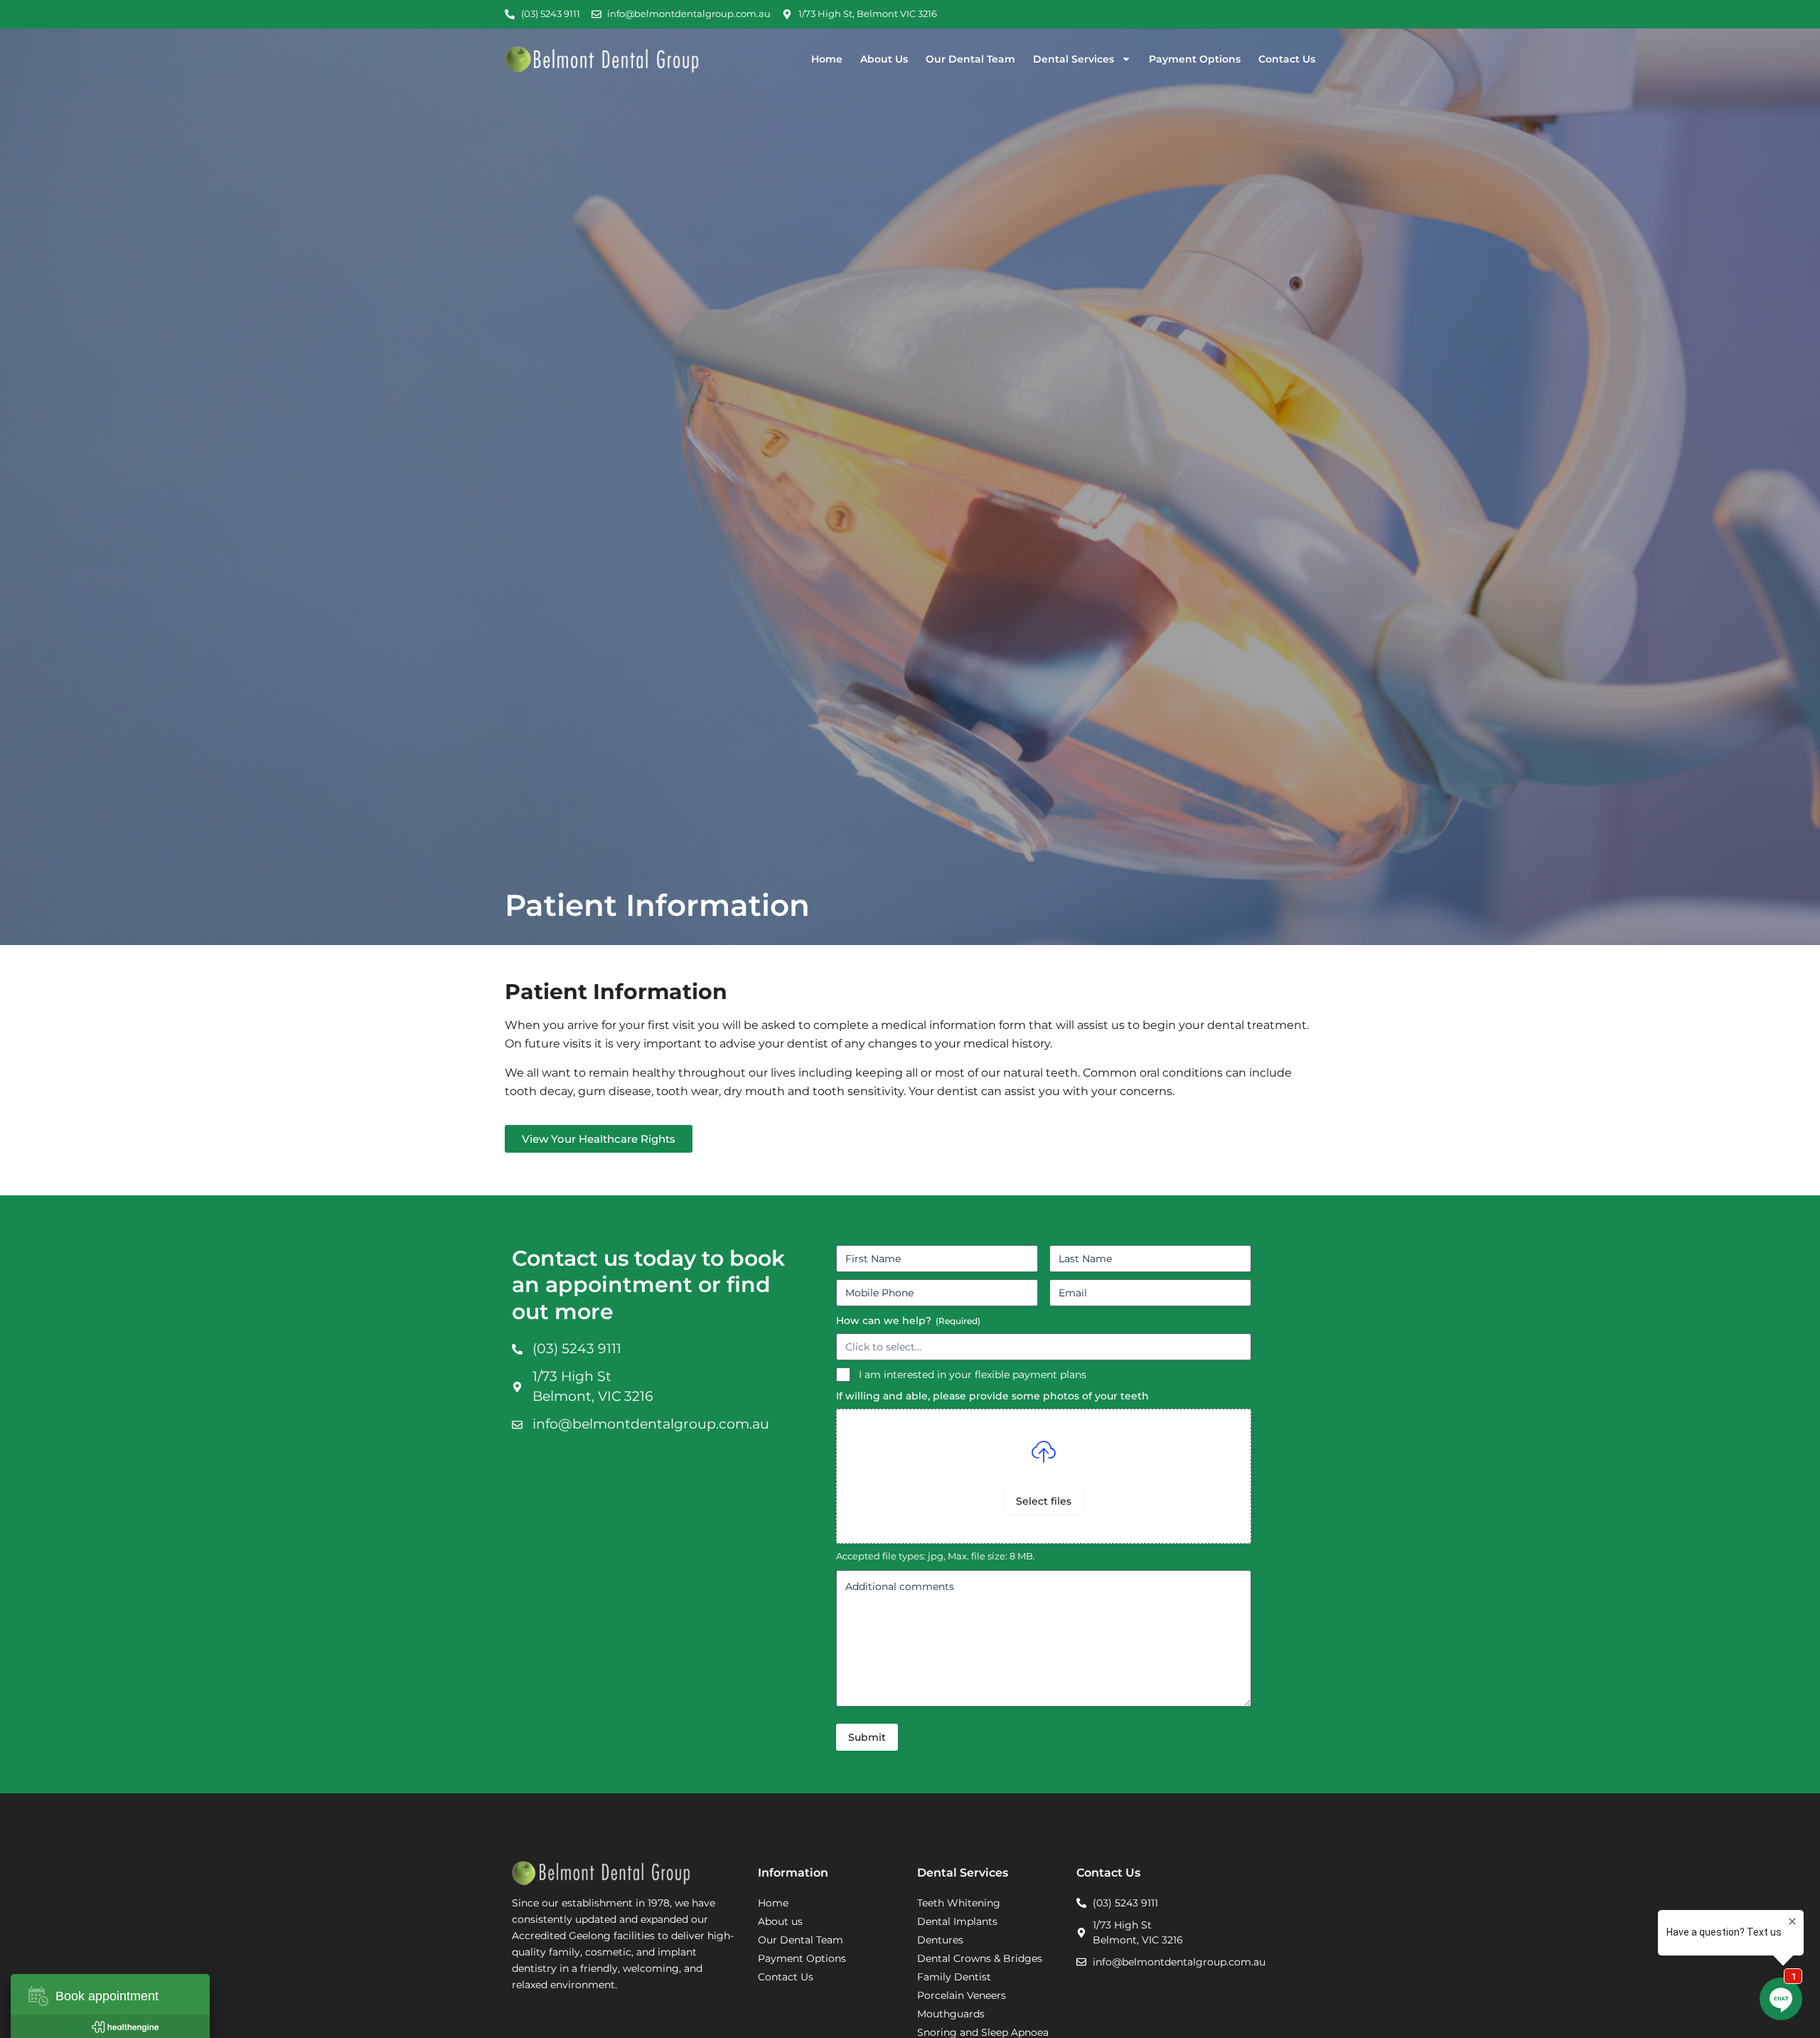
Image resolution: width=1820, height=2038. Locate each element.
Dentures (940, 1940)
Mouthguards (951, 2014)
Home (827, 59)
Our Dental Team (970, 59)
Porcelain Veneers (962, 1995)
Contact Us (1287, 59)
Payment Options (1195, 59)
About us (780, 1921)
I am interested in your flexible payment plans (973, 1375)
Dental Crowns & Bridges (980, 1958)
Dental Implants (957, 1921)
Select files (1044, 1501)
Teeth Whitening (959, 1903)
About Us (884, 59)
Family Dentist (954, 1977)
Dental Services (1074, 59)
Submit (867, 1737)
